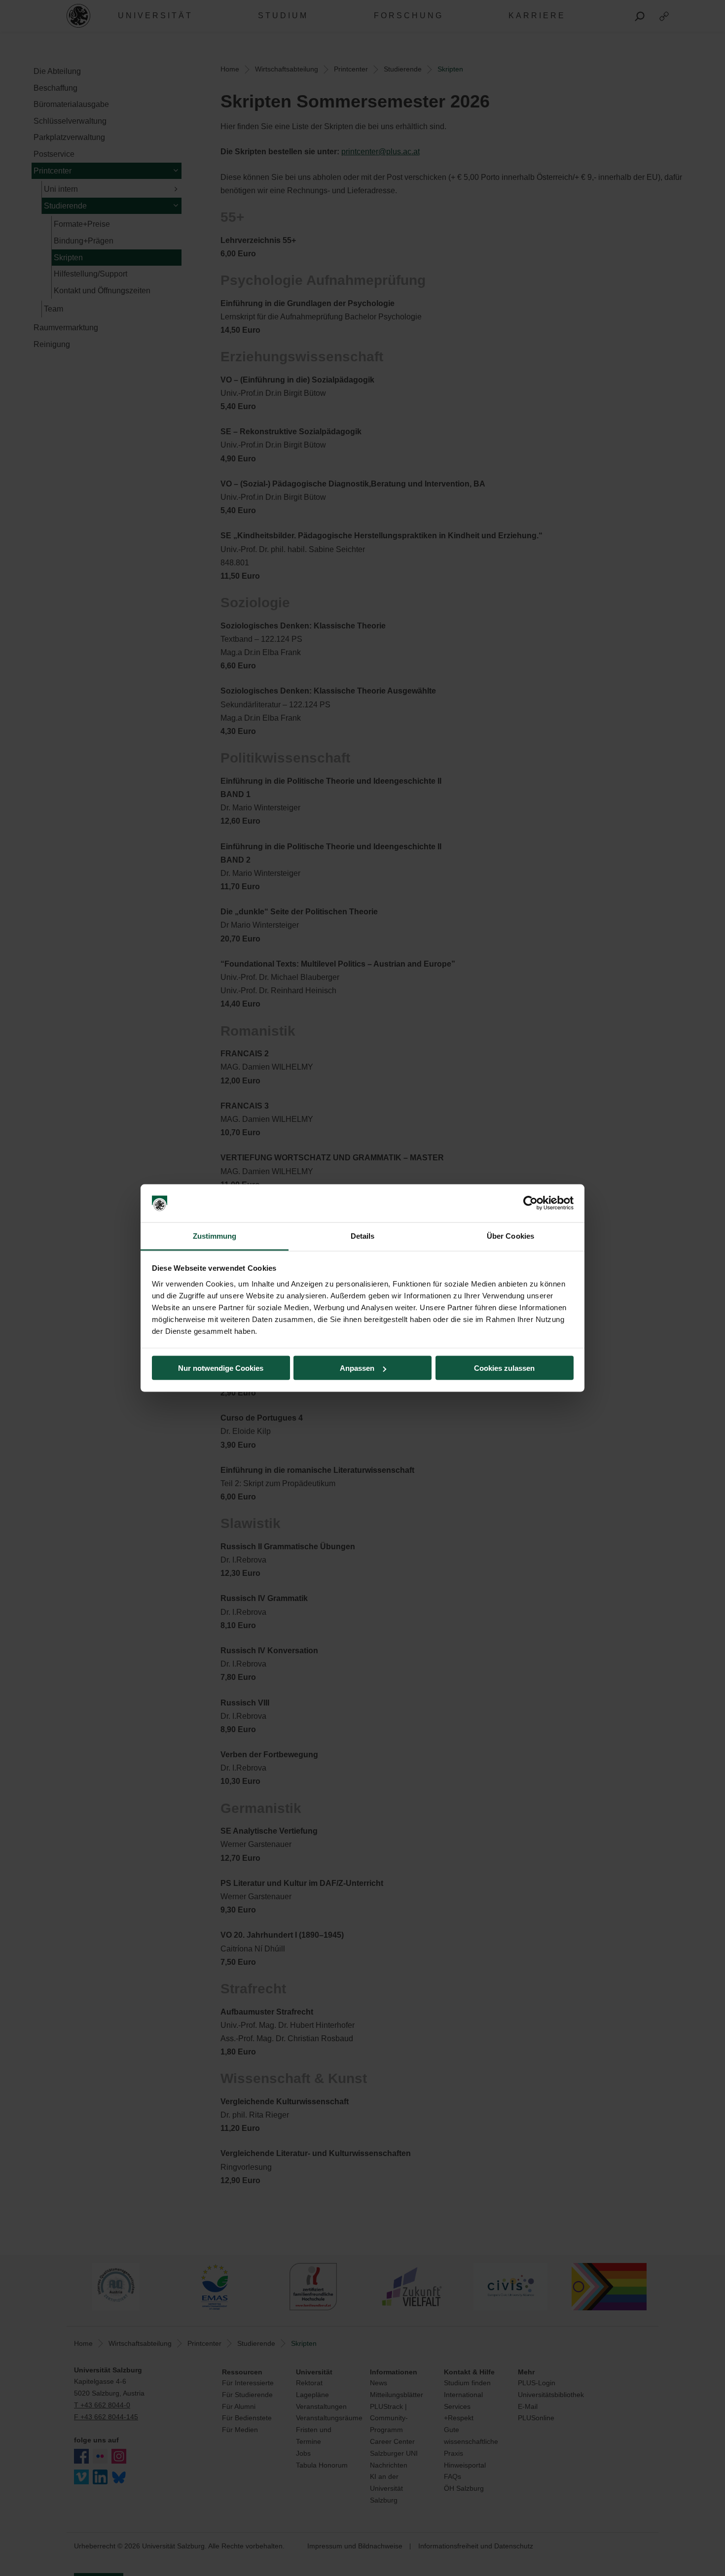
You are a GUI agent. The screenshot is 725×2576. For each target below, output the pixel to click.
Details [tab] (363, 1236)
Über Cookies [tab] (510, 1236)
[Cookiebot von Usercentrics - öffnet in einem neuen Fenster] (530, 1203)
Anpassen (357, 1368)
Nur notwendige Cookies (221, 1368)
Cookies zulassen (504, 1368)
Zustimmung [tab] (215, 1236)
